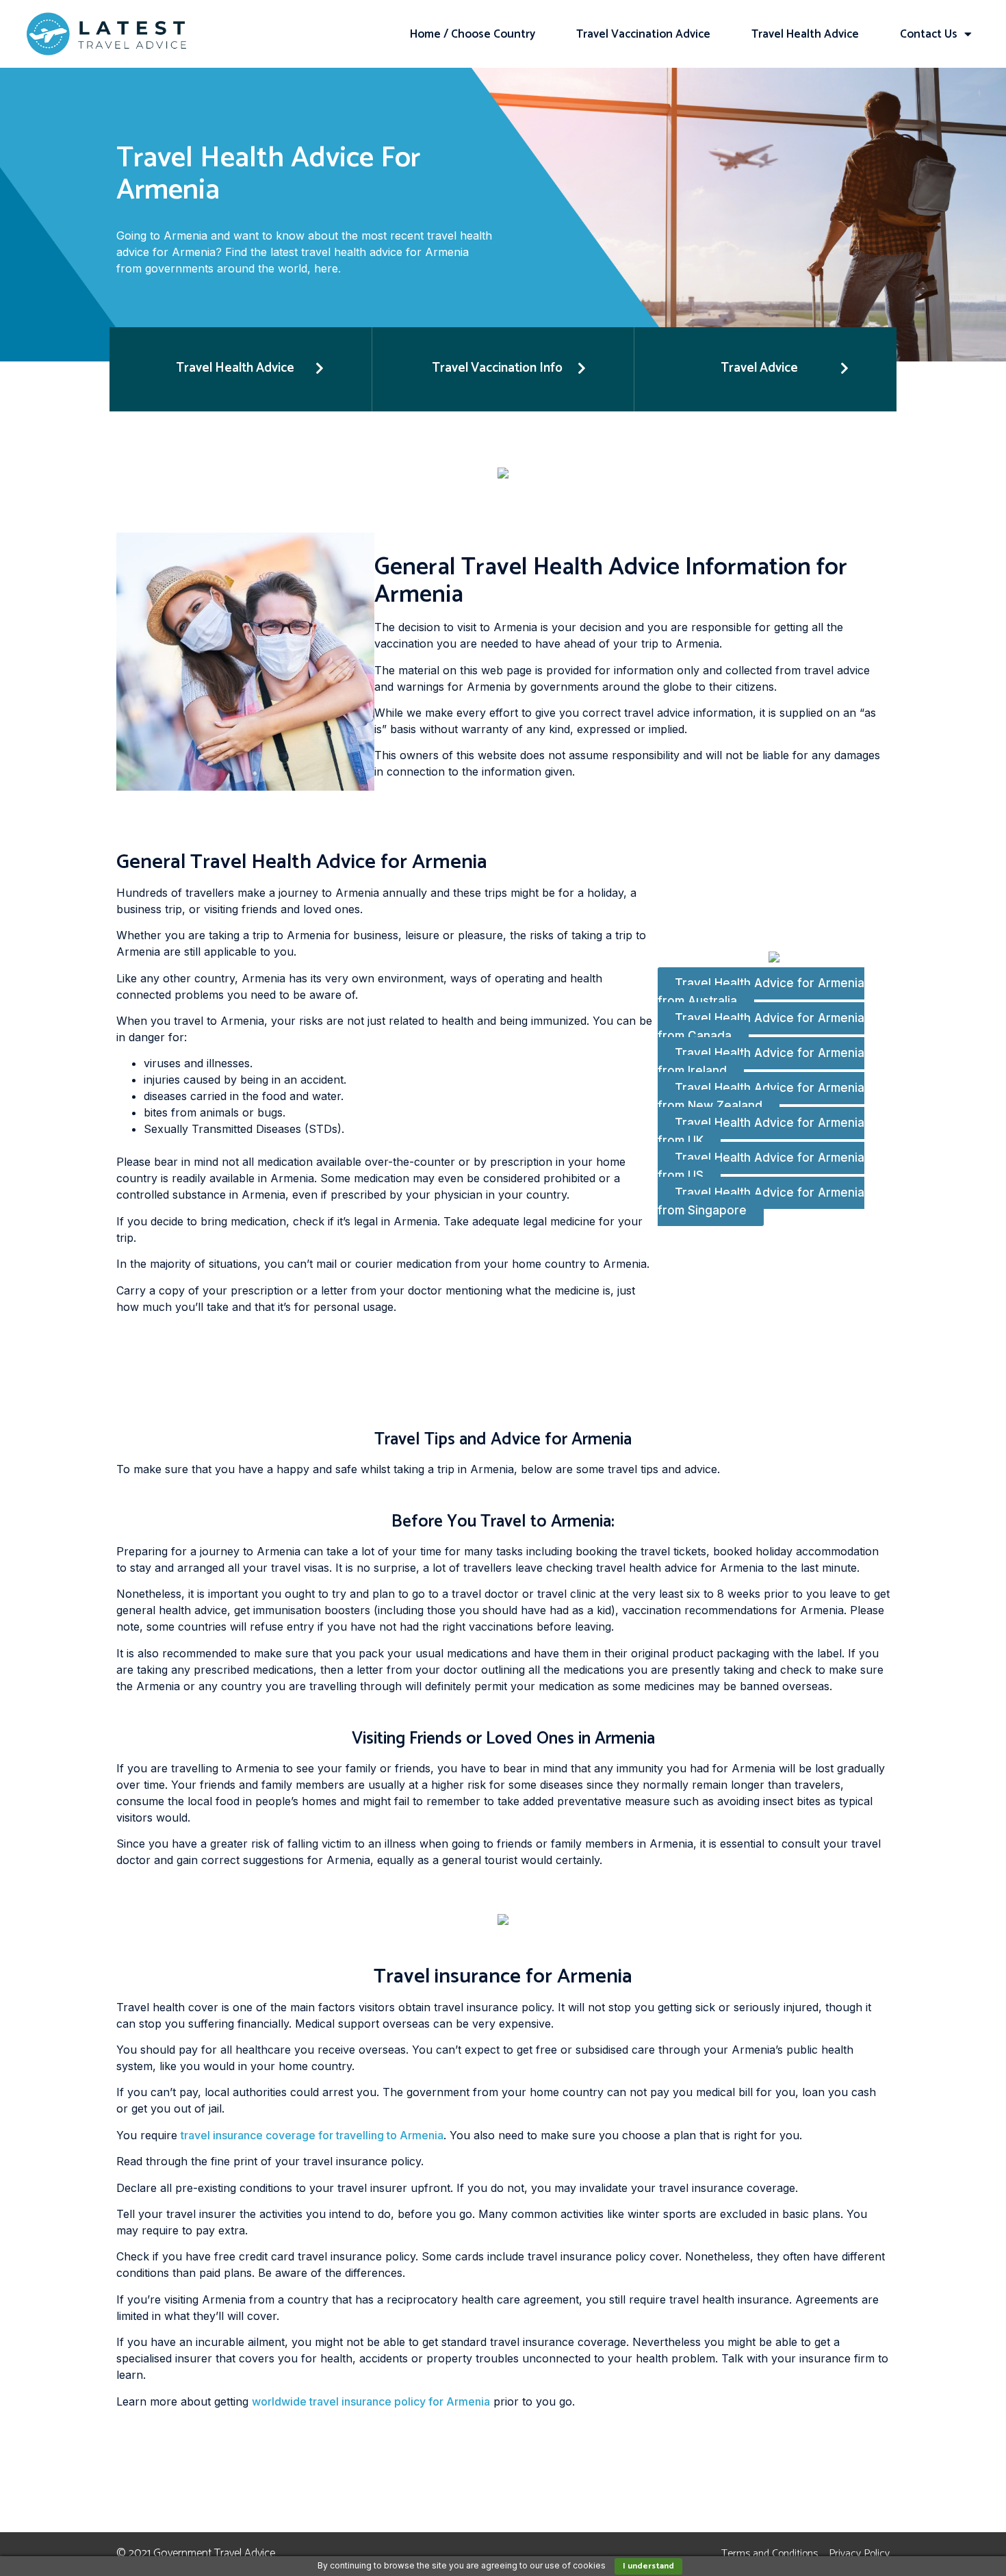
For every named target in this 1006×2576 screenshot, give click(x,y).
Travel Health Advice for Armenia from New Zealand (761, 1097)
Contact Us (929, 34)
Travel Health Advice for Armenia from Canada (761, 1027)
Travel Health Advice (805, 34)
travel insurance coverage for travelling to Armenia (312, 2135)
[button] (241, 369)
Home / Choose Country (473, 34)
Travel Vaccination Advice (643, 34)
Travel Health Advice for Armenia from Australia (761, 992)
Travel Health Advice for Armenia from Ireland (761, 1062)
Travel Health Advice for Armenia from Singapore (761, 1201)
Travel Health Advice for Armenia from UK (761, 1132)
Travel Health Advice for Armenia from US (761, 1166)
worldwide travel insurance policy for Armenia (371, 2401)
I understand (648, 2566)
